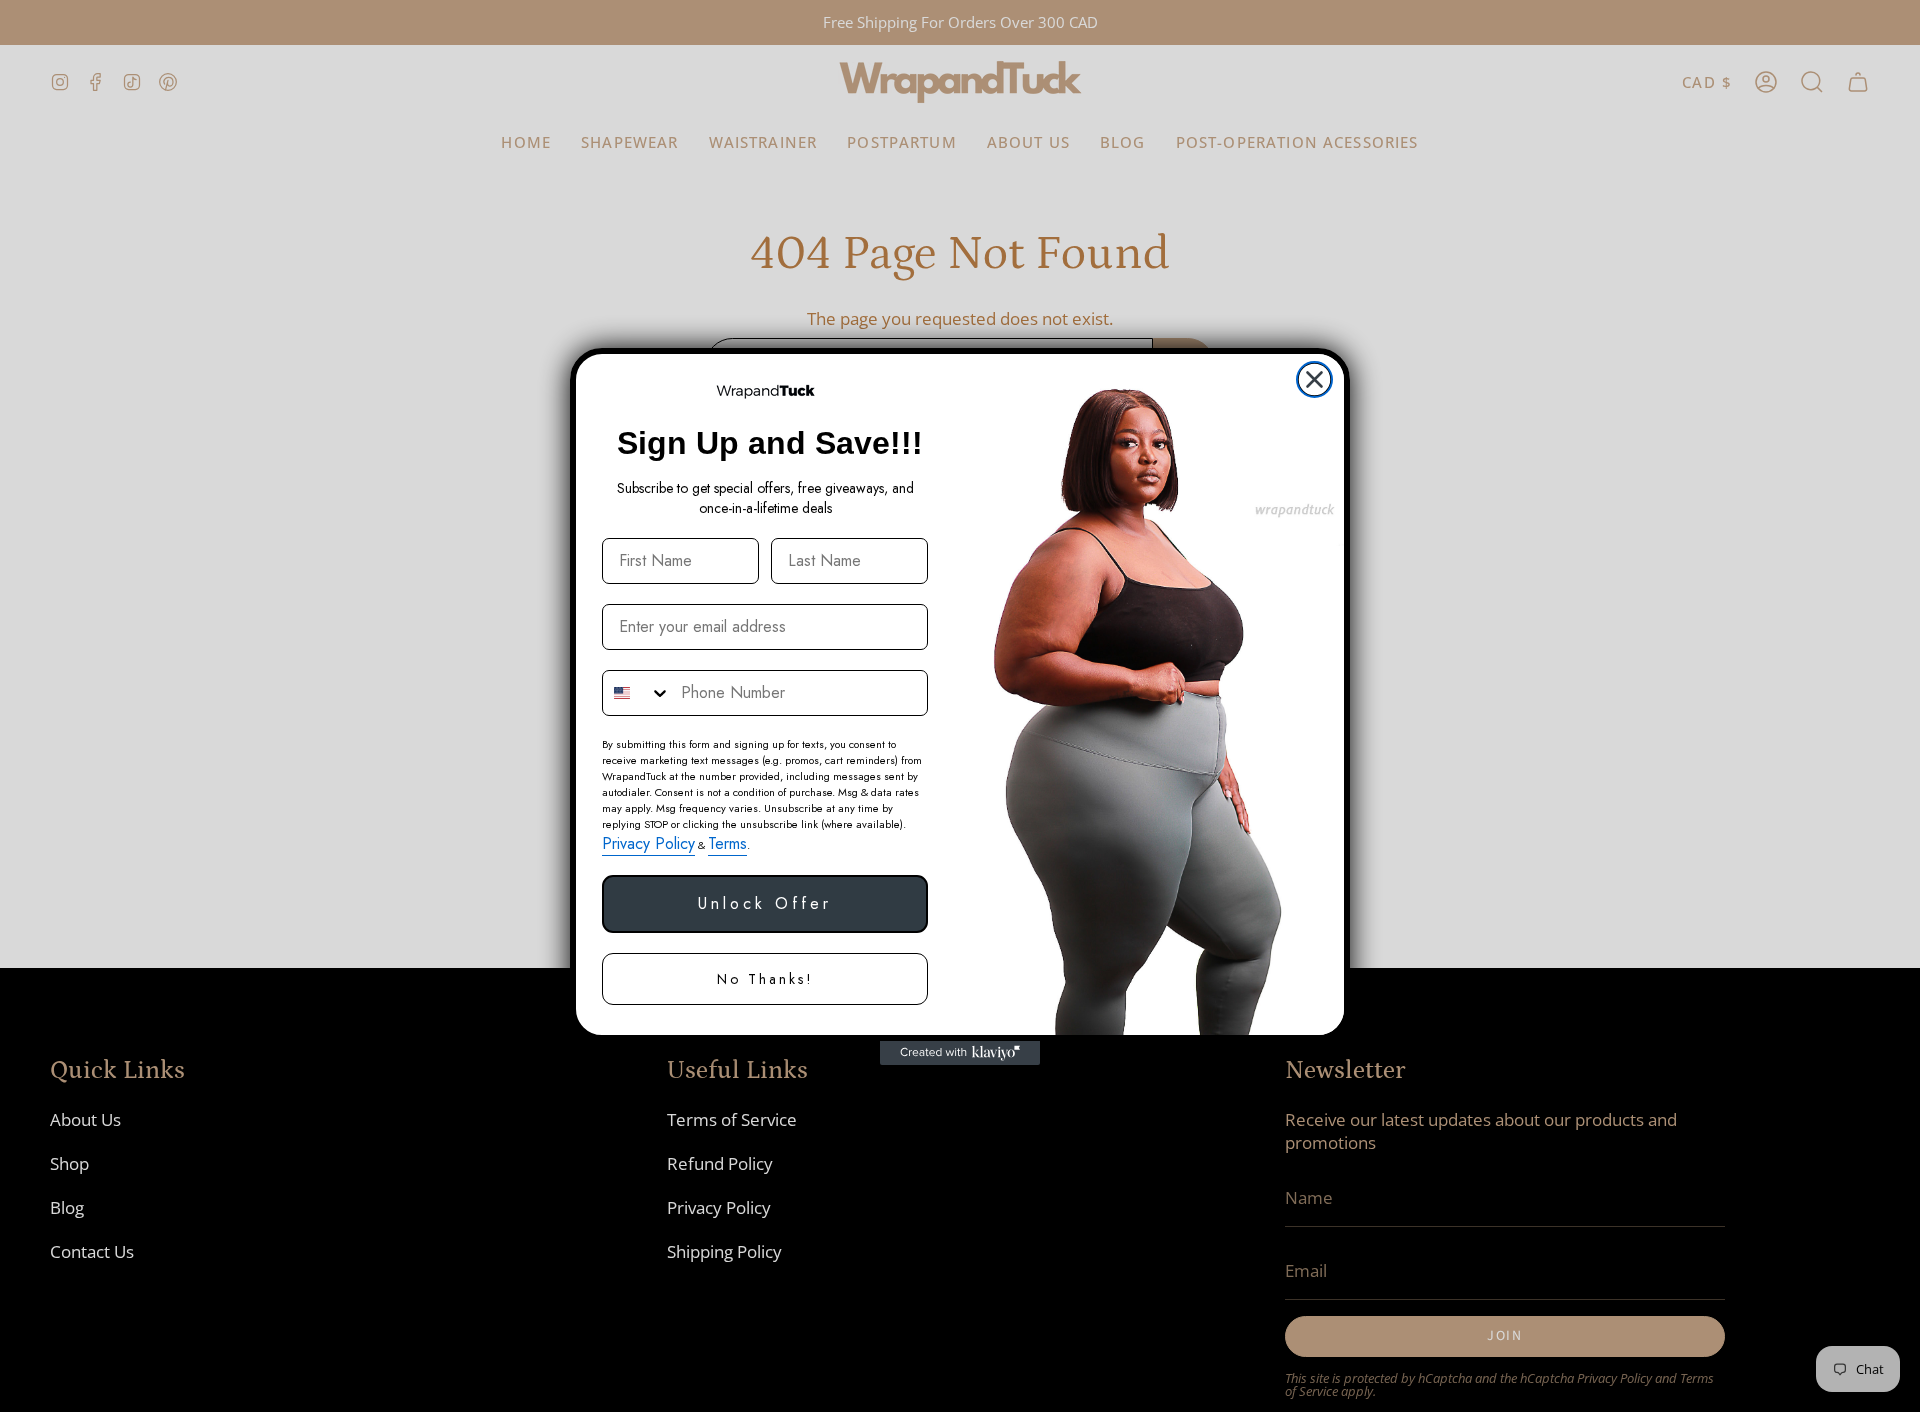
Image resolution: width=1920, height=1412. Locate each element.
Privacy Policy (648, 843)
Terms (727, 843)
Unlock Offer (765, 903)
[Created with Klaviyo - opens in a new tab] (960, 1053)
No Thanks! (765, 979)
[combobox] (637, 693)
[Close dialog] (1314, 379)
